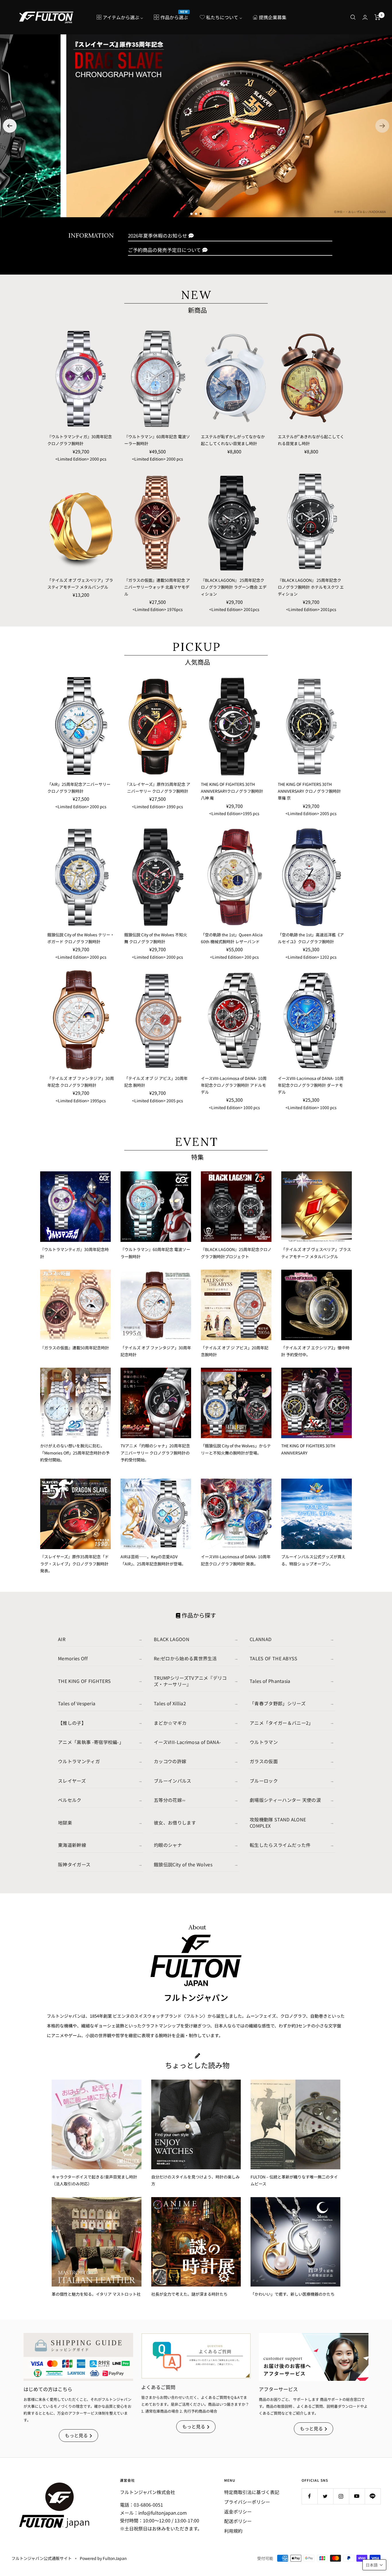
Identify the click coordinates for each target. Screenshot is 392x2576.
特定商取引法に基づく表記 (252, 2492)
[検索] (353, 17)
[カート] (378, 17)
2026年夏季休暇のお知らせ (158, 235)
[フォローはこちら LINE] (373, 2496)
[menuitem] (120, 17)
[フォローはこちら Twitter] (325, 2496)
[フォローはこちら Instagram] (341, 2496)
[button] (382, 126)
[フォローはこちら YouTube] (357, 2496)
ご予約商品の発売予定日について (164, 250)
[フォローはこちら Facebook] (309, 2496)
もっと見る (76, 2435)
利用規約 (233, 2531)
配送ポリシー (238, 2521)
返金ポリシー (238, 2512)
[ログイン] (365, 17)
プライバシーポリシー (247, 2502)
